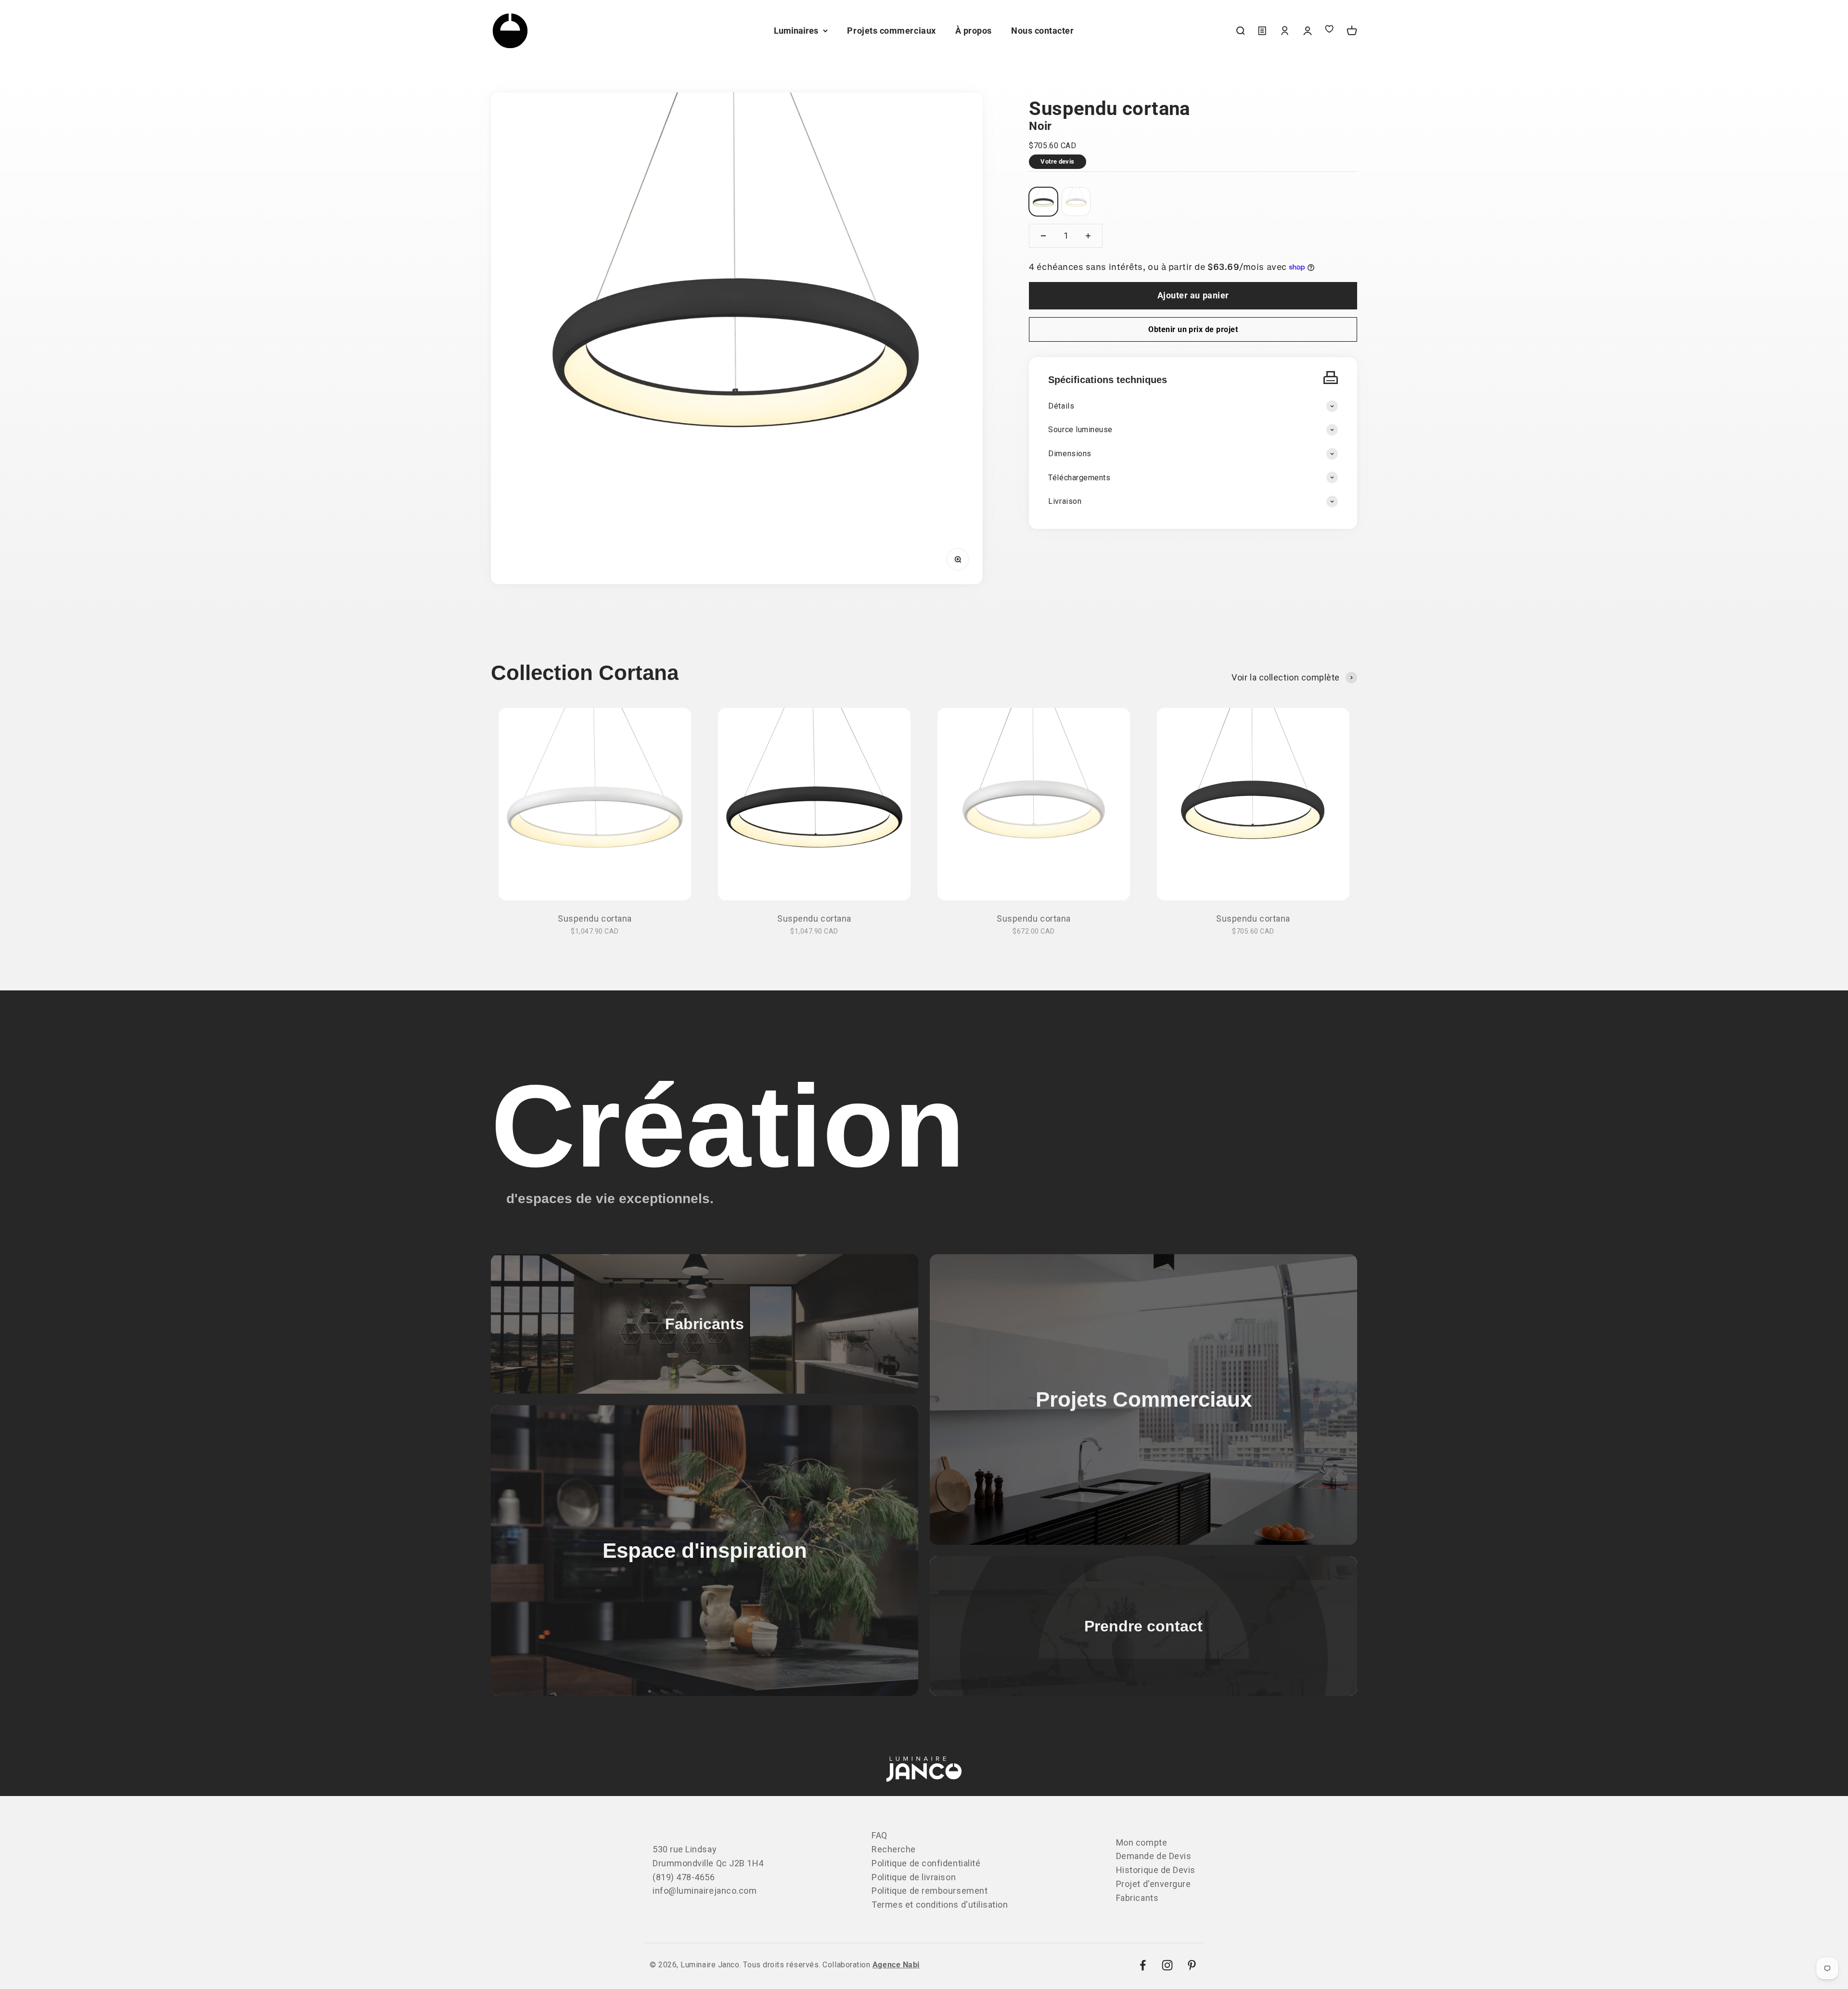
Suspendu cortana (595, 918)
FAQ (879, 1835)
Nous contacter (1043, 31)
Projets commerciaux (891, 31)
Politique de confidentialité (926, 1863)
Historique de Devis (1156, 1870)
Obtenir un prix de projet (1193, 329)
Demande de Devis (1154, 1856)
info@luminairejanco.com (705, 1891)
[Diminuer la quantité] (1043, 236)
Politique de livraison (914, 1877)
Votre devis (1057, 161)
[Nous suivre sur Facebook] (1143, 1965)
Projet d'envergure (1154, 1884)
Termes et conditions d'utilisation (940, 1905)
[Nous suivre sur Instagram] (1167, 1965)
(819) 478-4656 (684, 1877)
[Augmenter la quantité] (1088, 236)
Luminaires (796, 31)
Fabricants (1137, 1898)
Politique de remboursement (930, 1891)
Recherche (894, 1849)
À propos (974, 31)
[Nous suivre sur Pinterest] (1192, 1965)
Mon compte (1142, 1842)
